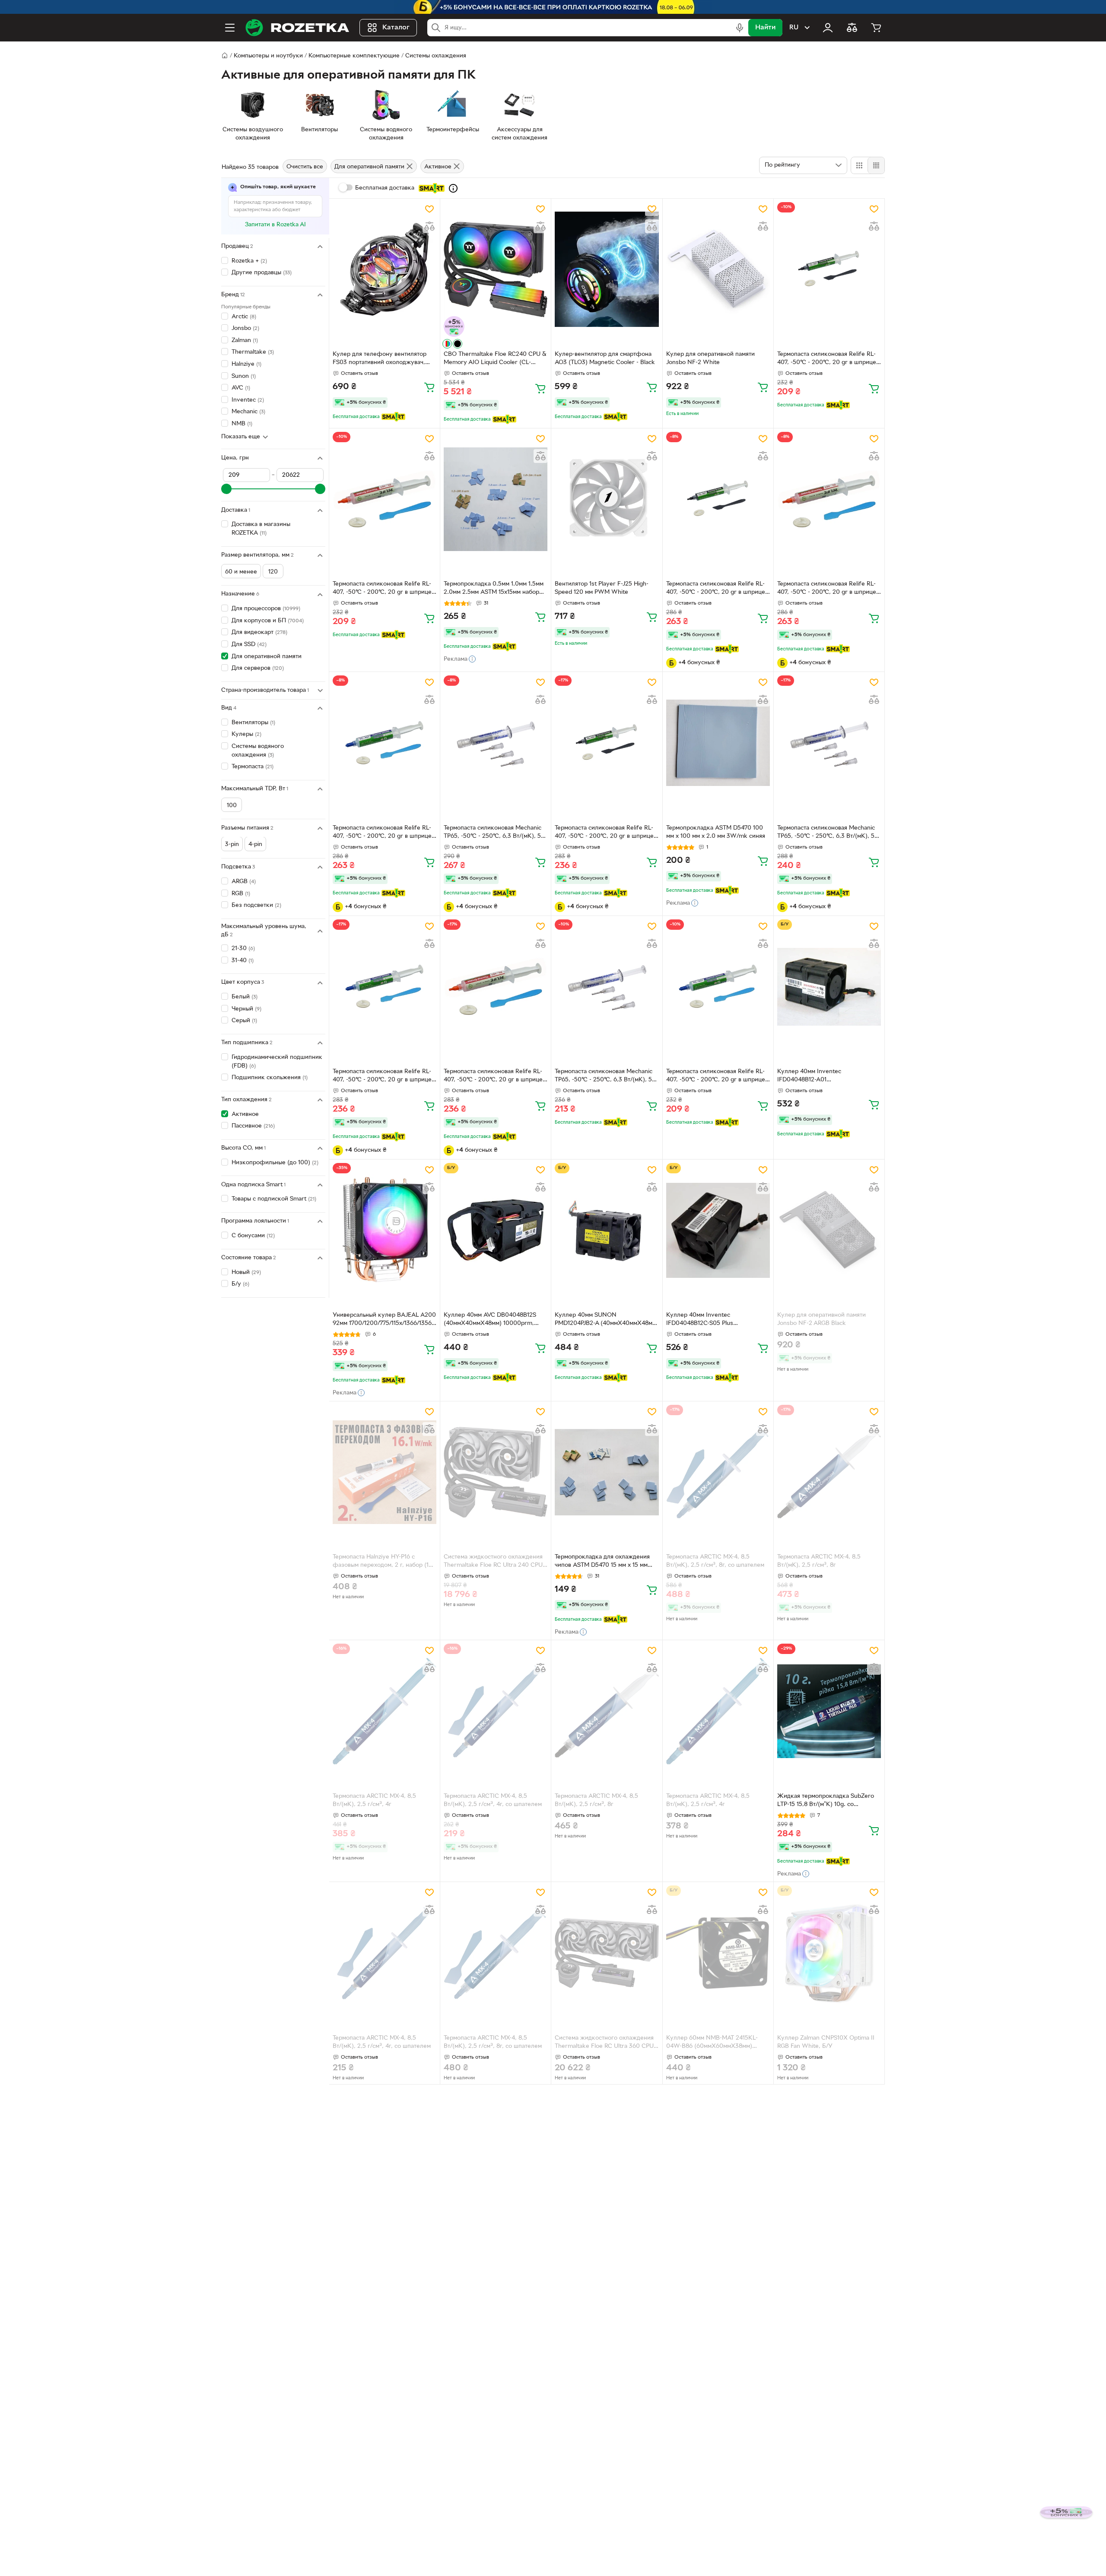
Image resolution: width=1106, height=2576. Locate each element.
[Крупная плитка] (859, 165)
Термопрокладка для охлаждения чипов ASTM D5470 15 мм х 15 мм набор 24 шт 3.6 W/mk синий (602, 1562)
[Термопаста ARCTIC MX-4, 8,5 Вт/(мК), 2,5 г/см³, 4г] (385, 1711)
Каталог (396, 28)
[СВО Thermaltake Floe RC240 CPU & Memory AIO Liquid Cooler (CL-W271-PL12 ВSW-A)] (496, 269)
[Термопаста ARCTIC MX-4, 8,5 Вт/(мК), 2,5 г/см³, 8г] (829, 1472)
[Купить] (429, 387)
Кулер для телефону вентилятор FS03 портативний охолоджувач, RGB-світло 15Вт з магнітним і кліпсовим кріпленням (380, 359)
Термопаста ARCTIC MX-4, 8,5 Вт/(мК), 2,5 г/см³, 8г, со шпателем (715, 1561)
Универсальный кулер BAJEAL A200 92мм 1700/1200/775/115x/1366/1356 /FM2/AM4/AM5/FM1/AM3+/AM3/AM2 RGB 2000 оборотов (384, 1320)
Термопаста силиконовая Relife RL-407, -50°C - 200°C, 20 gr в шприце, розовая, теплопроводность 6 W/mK (384, 589)
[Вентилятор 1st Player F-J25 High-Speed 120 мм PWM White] (607, 499)
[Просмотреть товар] (447, 344)
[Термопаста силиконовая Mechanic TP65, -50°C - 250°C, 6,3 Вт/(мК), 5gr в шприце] (496, 743)
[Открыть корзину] (876, 28)
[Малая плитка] (876, 165)
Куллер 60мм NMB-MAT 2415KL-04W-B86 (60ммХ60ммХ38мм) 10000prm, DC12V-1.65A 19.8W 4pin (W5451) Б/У (716, 2043)
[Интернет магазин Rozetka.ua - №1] (297, 28)
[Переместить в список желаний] (429, 209)
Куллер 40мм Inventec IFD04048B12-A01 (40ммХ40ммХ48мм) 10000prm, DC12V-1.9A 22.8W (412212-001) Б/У (827, 1077)
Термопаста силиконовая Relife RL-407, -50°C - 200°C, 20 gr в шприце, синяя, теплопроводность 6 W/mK (383, 833)
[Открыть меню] (230, 28)
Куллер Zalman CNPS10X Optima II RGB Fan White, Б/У (826, 2042)
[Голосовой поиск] (740, 28)
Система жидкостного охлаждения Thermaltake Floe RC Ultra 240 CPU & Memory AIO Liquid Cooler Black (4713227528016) (493, 1562)
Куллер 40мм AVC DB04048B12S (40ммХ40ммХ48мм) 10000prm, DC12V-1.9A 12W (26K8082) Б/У (490, 1320)
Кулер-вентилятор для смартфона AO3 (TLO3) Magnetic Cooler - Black (605, 358)
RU (794, 28)
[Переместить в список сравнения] (429, 226)
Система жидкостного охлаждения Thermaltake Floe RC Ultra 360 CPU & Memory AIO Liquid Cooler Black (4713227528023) (604, 2043)
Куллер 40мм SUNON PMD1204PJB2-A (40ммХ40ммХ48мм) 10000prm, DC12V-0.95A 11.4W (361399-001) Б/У (607, 1320)
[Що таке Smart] (453, 188)
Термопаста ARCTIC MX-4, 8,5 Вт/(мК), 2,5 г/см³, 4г (374, 1800)
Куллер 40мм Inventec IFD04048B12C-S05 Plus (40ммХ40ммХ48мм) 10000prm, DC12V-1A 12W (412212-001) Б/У (711, 1320)
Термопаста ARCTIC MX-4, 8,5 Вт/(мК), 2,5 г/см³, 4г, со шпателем (493, 1800)
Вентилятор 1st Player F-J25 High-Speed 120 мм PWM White (602, 588)
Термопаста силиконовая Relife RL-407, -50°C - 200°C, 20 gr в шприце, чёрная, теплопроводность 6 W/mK (828, 359)
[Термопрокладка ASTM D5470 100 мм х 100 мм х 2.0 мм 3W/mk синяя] (718, 743)
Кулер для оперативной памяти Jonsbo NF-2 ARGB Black (822, 1319)
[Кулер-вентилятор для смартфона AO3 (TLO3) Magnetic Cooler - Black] (607, 269)
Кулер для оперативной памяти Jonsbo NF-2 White (710, 358)
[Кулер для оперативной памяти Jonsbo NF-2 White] (718, 269)
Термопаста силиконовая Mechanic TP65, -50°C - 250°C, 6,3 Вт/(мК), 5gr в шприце (495, 833)
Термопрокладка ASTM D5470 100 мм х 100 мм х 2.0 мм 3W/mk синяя (716, 832)
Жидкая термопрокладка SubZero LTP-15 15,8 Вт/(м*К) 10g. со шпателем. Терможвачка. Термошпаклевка (826, 1801)
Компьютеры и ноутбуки (268, 56)
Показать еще (241, 437)
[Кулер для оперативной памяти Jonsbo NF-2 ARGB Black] (829, 1230)
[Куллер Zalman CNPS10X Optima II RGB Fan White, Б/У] (829, 1953)
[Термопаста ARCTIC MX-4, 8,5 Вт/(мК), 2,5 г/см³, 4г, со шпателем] (496, 1711)
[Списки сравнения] (852, 28)
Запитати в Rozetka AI (275, 225)
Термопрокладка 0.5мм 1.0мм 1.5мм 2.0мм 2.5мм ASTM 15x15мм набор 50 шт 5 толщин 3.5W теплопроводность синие (494, 589)
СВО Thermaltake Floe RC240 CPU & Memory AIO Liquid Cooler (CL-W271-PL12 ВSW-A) (495, 359)
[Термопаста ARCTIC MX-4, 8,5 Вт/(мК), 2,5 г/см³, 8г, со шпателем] (718, 1472)
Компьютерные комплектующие (354, 56)
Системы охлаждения (436, 56)
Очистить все (305, 167)
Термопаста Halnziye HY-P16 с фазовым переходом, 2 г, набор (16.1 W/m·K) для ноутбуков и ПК (384, 1562)
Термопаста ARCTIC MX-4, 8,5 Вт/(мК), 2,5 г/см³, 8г (819, 1561)
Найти (765, 28)
